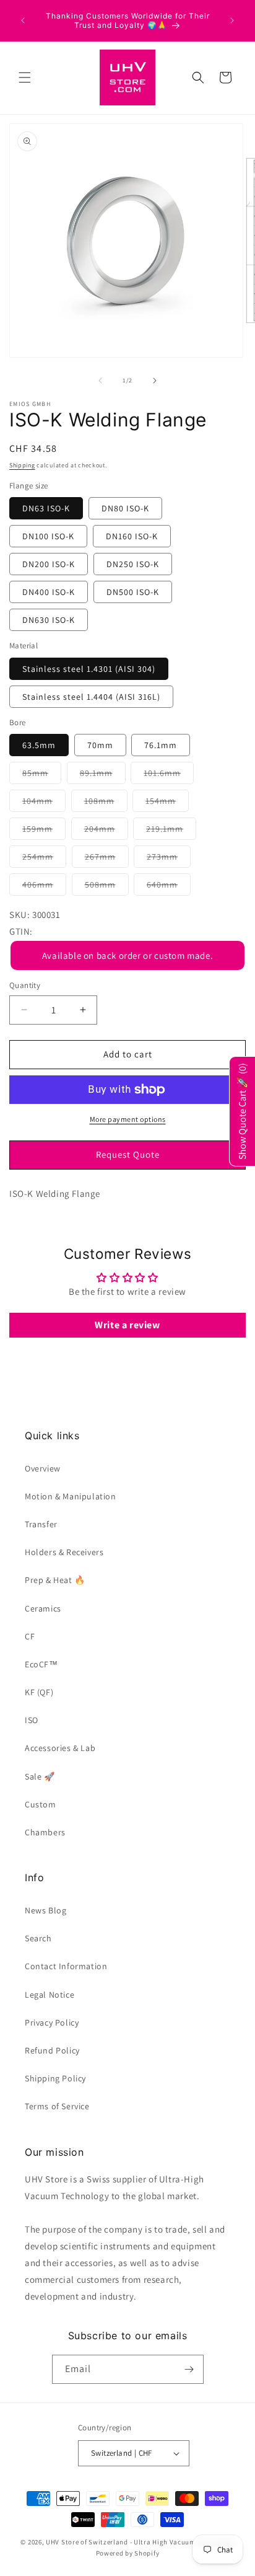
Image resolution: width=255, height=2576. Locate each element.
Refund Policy (52, 2050)
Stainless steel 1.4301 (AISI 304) (89, 669)
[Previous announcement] (23, 20)
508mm (107, 887)
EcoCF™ (41, 1664)
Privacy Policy (52, 2022)
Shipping (22, 465)
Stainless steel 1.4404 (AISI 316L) (91, 697)
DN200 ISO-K (49, 564)
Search (38, 1938)
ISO (32, 1720)
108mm (106, 803)
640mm (169, 887)
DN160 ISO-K (132, 536)
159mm (44, 831)
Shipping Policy (55, 2078)
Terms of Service (57, 2106)
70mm (100, 745)
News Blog (45, 1910)
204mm (106, 831)
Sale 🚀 (40, 1776)
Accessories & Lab (60, 1748)
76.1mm (161, 745)
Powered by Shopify (128, 2553)
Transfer (41, 1524)
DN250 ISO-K (133, 564)
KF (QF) (39, 1692)
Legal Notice (50, 1995)
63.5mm (39, 745)
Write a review (127, 1325)
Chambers (45, 1832)
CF (30, 1636)
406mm (44, 887)
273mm (169, 859)
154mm (167, 803)
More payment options (128, 1119)
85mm (42, 775)
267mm (107, 859)
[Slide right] (155, 381)
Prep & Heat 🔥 (55, 1580)
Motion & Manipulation (71, 1496)
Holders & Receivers (64, 1552)
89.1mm (103, 775)
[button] (25, 77)
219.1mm (171, 831)
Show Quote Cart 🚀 (242, 1111)
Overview (43, 1468)
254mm (44, 859)
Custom (41, 1804)
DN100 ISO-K (48, 536)
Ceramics (43, 1608)
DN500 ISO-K (133, 592)
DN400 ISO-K (49, 592)
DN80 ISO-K (125, 508)
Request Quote (128, 1154)
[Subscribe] (189, 2369)
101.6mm (169, 775)
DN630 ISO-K (49, 620)
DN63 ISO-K (46, 508)
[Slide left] (100, 381)
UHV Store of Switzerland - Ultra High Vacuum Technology (140, 2542)
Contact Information (66, 1966)
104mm (44, 803)
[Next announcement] (232, 20)
